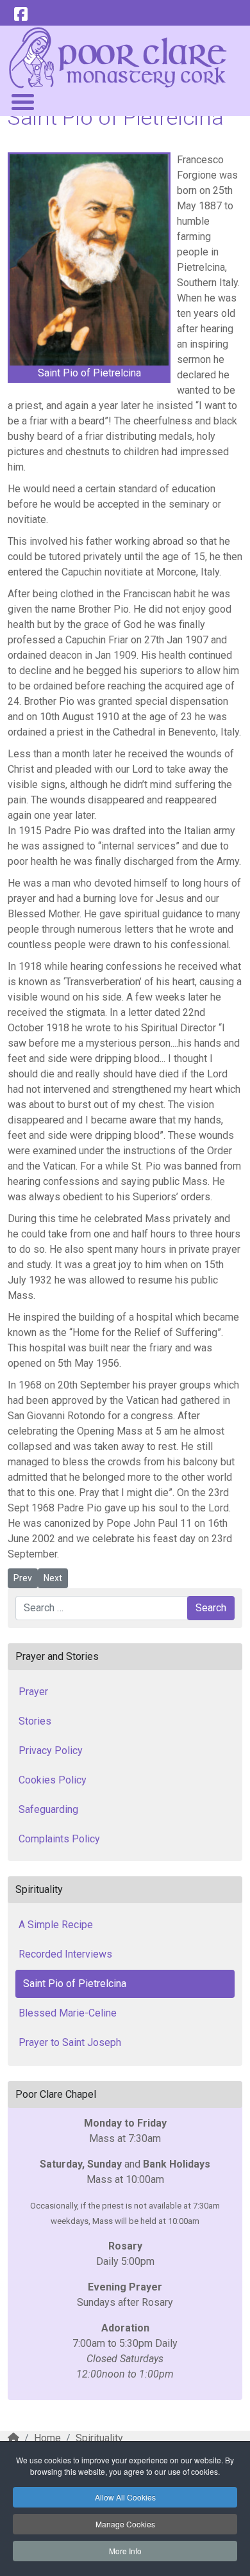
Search (211, 1608)
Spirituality (99, 2438)
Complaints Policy (59, 1839)
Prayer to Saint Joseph (70, 2042)
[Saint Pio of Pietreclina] (89, 260)
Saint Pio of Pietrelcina (75, 1984)
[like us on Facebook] (21, 15)
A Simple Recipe (56, 1925)
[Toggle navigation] (22, 101)
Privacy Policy (51, 1751)
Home (47, 2438)
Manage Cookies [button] (125, 2524)
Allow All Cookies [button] (125, 2497)
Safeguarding (48, 1809)
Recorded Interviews (65, 1954)
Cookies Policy (53, 1780)
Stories (35, 1721)
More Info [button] (125, 2551)
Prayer (33, 1692)
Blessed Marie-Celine (68, 2013)
